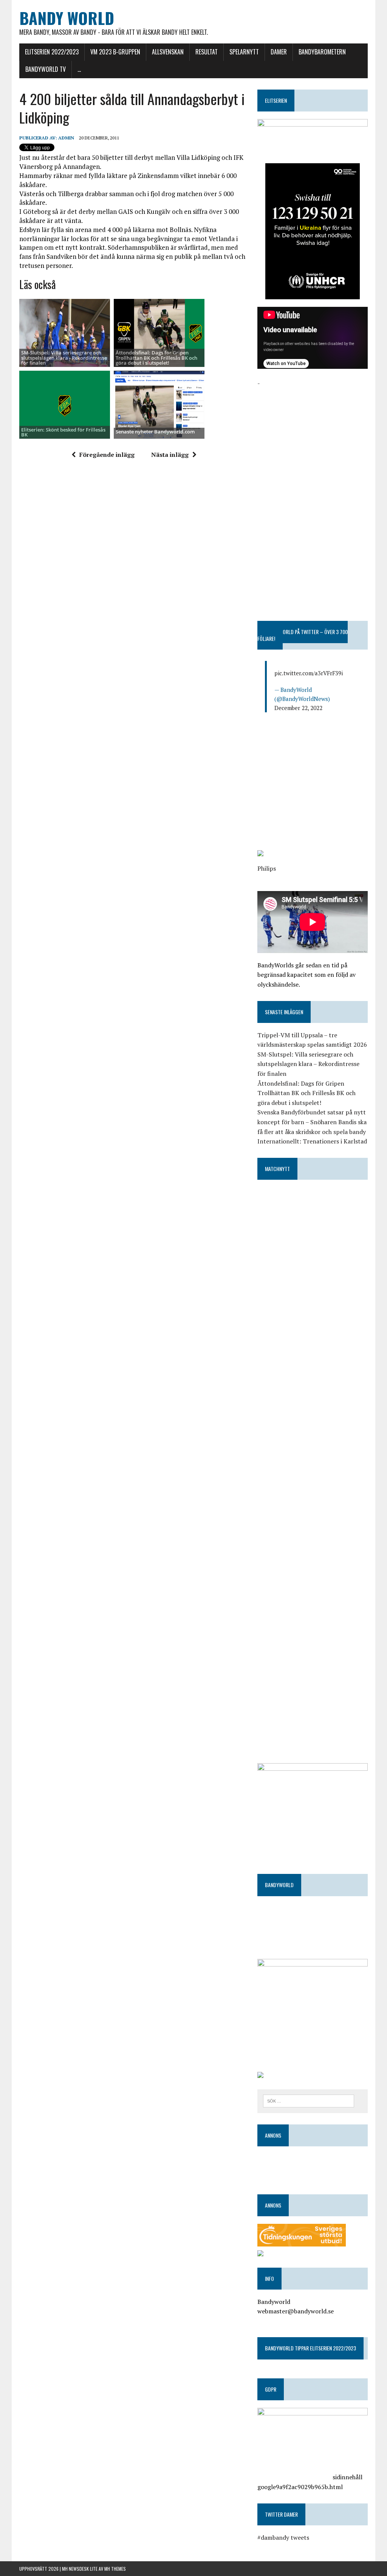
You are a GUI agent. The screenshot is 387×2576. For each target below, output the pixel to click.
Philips (267, 868)
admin (66, 138)
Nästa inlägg (170, 455)
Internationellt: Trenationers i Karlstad (312, 1141)
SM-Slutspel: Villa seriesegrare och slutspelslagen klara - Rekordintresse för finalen (64, 358)
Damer (279, 52)
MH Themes (115, 2569)
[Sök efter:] (309, 2100)
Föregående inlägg (107, 455)
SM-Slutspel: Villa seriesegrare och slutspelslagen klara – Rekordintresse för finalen (308, 1064)
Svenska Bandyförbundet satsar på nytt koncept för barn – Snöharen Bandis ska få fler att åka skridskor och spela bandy (312, 1122)
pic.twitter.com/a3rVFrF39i (309, 673)
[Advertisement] (313, 435)
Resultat (207, 52)
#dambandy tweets (283, 2537)
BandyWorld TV (46, 69)
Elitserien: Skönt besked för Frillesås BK (63, 432)
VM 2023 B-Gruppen (115, 52)
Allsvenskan (168, 52)
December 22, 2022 (298, 708)
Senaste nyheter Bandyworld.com (155, 432)
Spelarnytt (244, 52)
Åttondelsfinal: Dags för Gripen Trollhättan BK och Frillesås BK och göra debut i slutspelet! (156, 358)
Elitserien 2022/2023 (52, 52)
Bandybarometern (322, 52)
